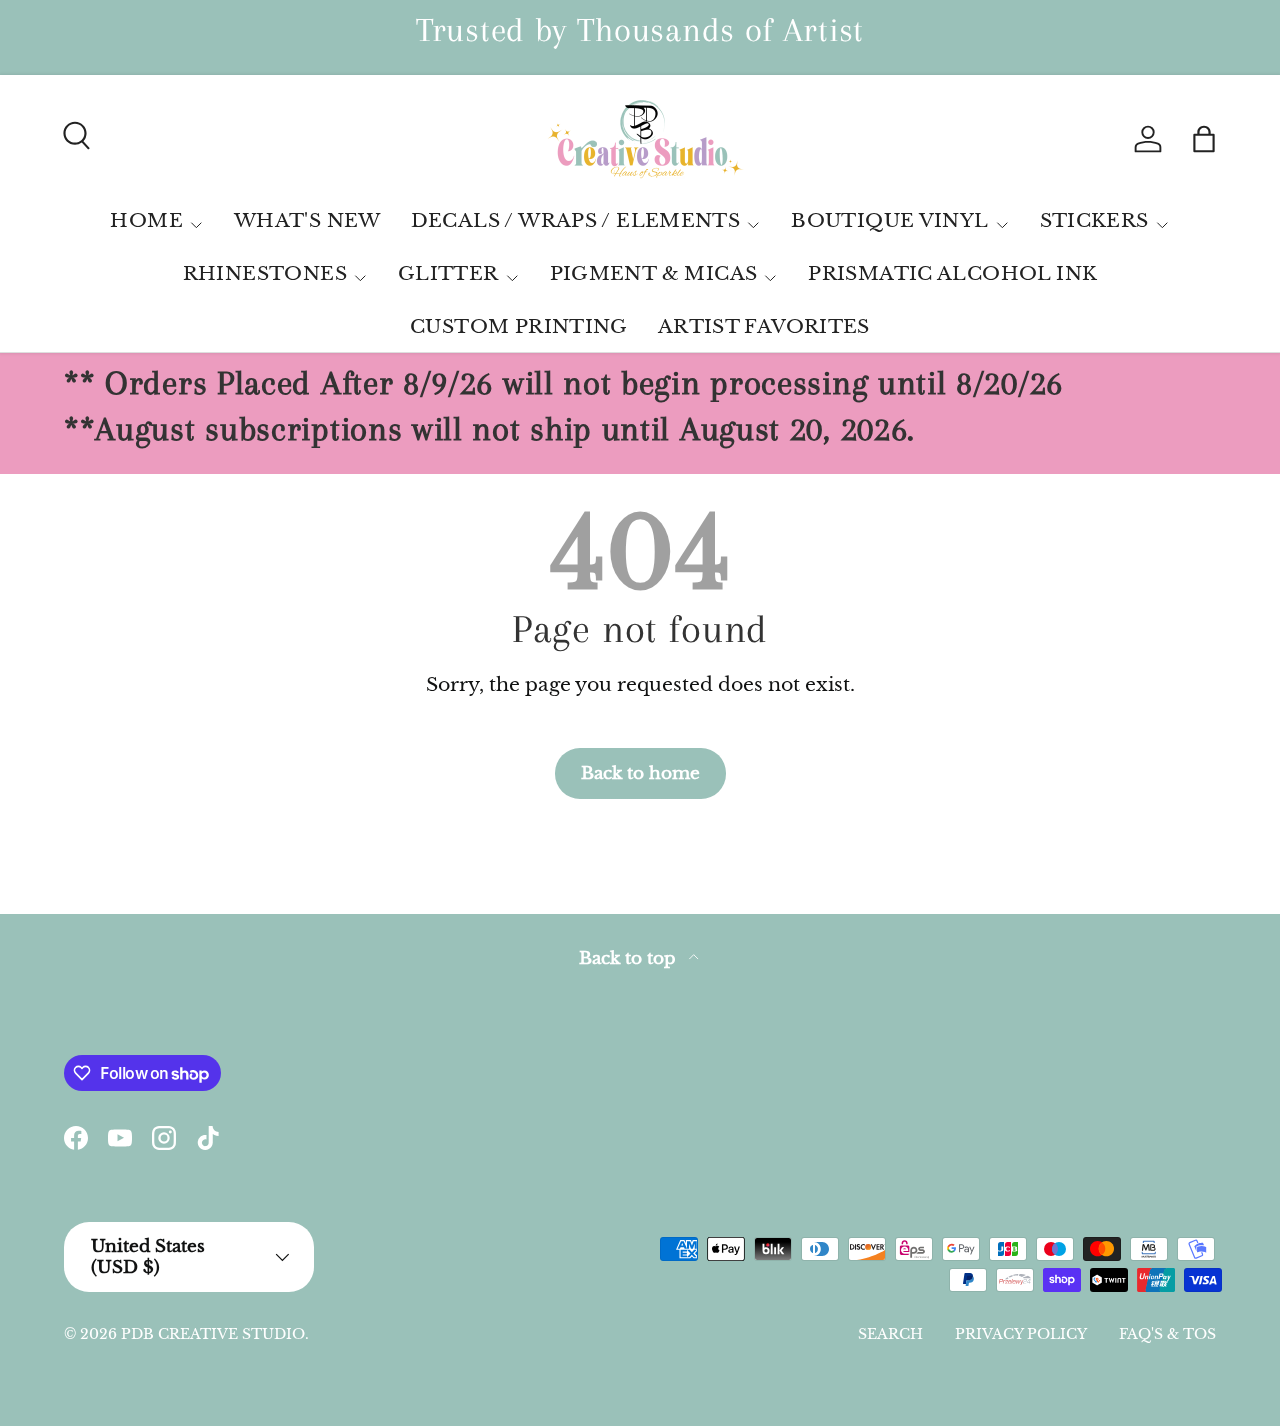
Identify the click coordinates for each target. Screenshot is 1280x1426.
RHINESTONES (265, 273)
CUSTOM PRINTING (519, 326)
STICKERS (1094, 220)
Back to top (630, 958)
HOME (146, 220)
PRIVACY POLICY (1021, 1334)
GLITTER (448, 273)
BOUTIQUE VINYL (889, 220)
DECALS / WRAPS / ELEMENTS (576, 220)
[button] (1204, 139)
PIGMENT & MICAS (654, 273)
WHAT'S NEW (307, 220)
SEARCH (890, 1334)
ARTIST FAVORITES (764, 326)
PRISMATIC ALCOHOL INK (952, 273)
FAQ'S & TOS (1167, 1334)
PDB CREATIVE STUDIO (213, 1334)
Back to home (640, 773)
